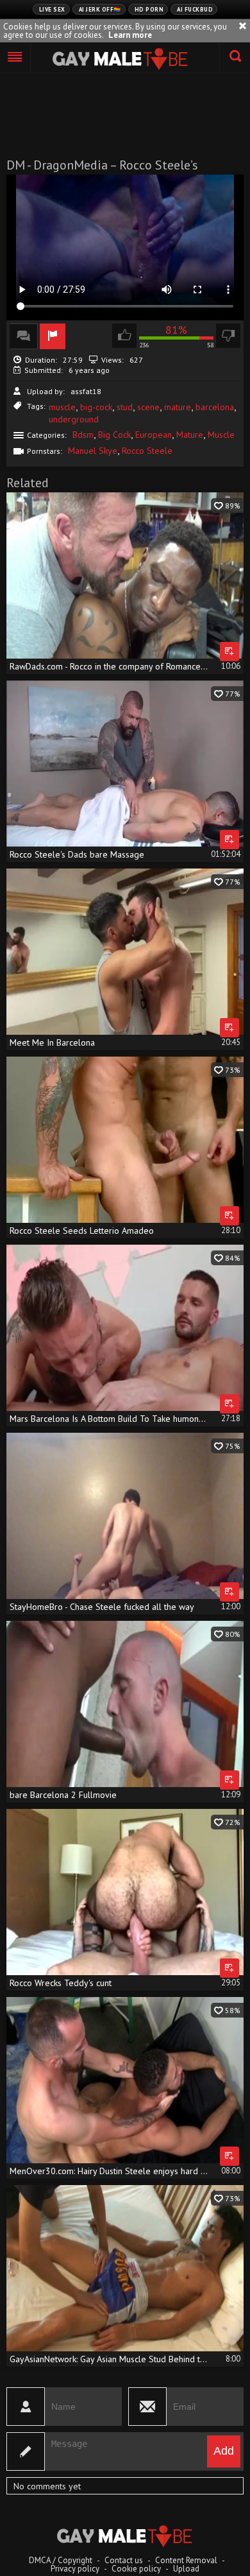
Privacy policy (75, 2569)
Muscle (221, 435)
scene (148, 407)
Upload (186, 2569)
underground (74, 419)
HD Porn (149, 9)
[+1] (15, 58)
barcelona (215, 407)
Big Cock (114, 435)
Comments (24, 336)
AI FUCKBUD (195, 9)
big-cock (96, 407)
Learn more (130, 35)
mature (178, 407)
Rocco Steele (147, 451)
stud (125, 407)
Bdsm (83, 435)
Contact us (124, 2560)
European (154, 435)
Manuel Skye (93, 451)
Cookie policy (136, 2569)
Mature (190, 435)
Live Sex (52, 9)
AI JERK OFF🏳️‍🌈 (100, 9)
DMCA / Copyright (61, 2560)
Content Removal (186, 2560)
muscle (62, 407)
